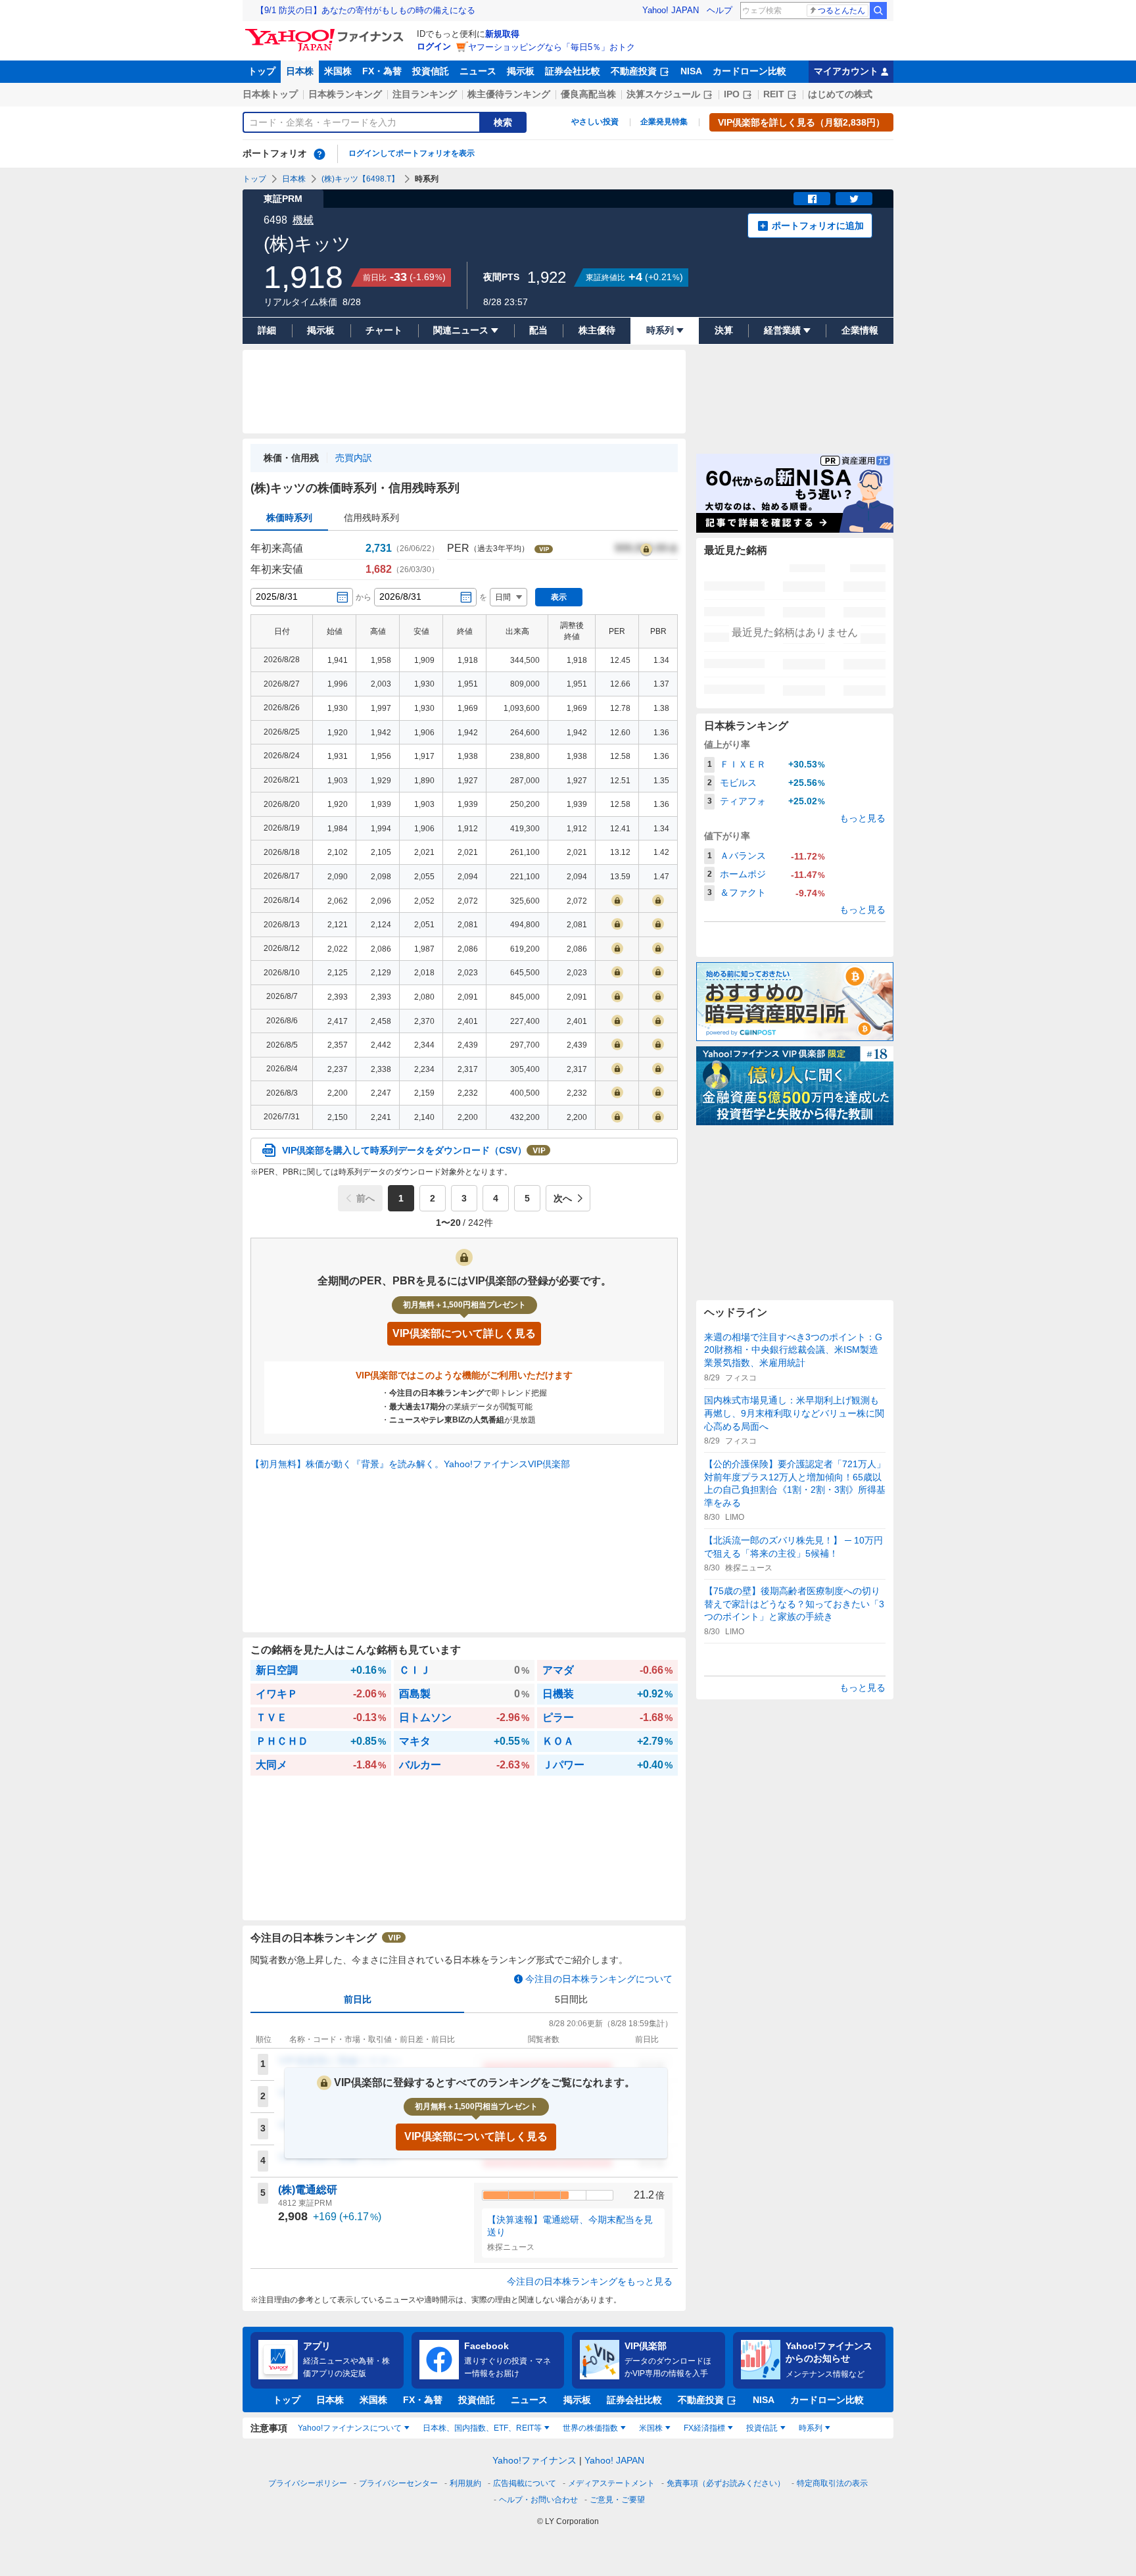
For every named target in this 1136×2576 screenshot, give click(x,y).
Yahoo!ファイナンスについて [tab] (350, 2428)
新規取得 (502, 34)
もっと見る (863, 818)
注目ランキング (425, 94)
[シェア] (812, 199)
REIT (774, 94)
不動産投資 (634, 71)
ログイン (434, 46)
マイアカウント (846, 71)
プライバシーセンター (398, 2483)
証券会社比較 (573, 71)
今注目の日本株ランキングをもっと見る (590, 2281)
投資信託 (431, 71)
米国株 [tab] (651, 2428)
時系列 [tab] (811, 2428)
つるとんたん (841, 11)
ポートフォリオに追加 (818, 226)
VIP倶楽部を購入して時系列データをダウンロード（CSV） (404, 1150)
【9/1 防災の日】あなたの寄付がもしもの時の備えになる (366, 10)
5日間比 (571, 1999)
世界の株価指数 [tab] (590, 2428)
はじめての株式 (840, 94)
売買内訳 (354, 458)
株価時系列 (289, 518)
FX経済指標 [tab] (704, 2428)
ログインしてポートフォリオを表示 (412, 153)
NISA (691, 71)
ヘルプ (720, 10)
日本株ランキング (345, 94)
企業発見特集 (664, 122)
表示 (559, 597)
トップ (262, 71)
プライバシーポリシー (308, 2483)
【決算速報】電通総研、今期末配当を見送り (570, 2226)
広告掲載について (525, 2483)
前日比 (358, 1999)
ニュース (478, 71)
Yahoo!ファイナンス (534, 2460)
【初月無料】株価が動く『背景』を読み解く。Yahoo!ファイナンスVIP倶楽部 (410, 1464)
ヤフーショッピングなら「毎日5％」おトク (552, 47)
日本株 (300, 71)
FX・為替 (382, 71)
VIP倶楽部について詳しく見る (476, 2136)
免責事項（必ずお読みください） (726, 2483)
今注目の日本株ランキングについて (599, 1979)
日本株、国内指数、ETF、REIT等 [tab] (482, 2428)
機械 (303, 220)
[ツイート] (854, 199)
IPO (732, 94)
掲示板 (521, 71)
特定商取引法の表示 (832, 2483)
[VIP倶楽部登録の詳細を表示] (646, 548)
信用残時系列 (371, 518)
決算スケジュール (663, 94)
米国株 (338, 71)
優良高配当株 (588, 94)
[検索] (878, 11)
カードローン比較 (749, 71)
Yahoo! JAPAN (671, 10)
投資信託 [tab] (762, 2428)
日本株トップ (270, 94)
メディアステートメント (611, 2483)
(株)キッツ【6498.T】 (360, 179)
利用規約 (465, 2483)
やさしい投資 (595, 122)
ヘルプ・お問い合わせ (538, 2500)
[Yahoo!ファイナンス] (326, 32)
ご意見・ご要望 (617, 2500)
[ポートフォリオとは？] (319, 154)
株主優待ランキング (509, 94)
